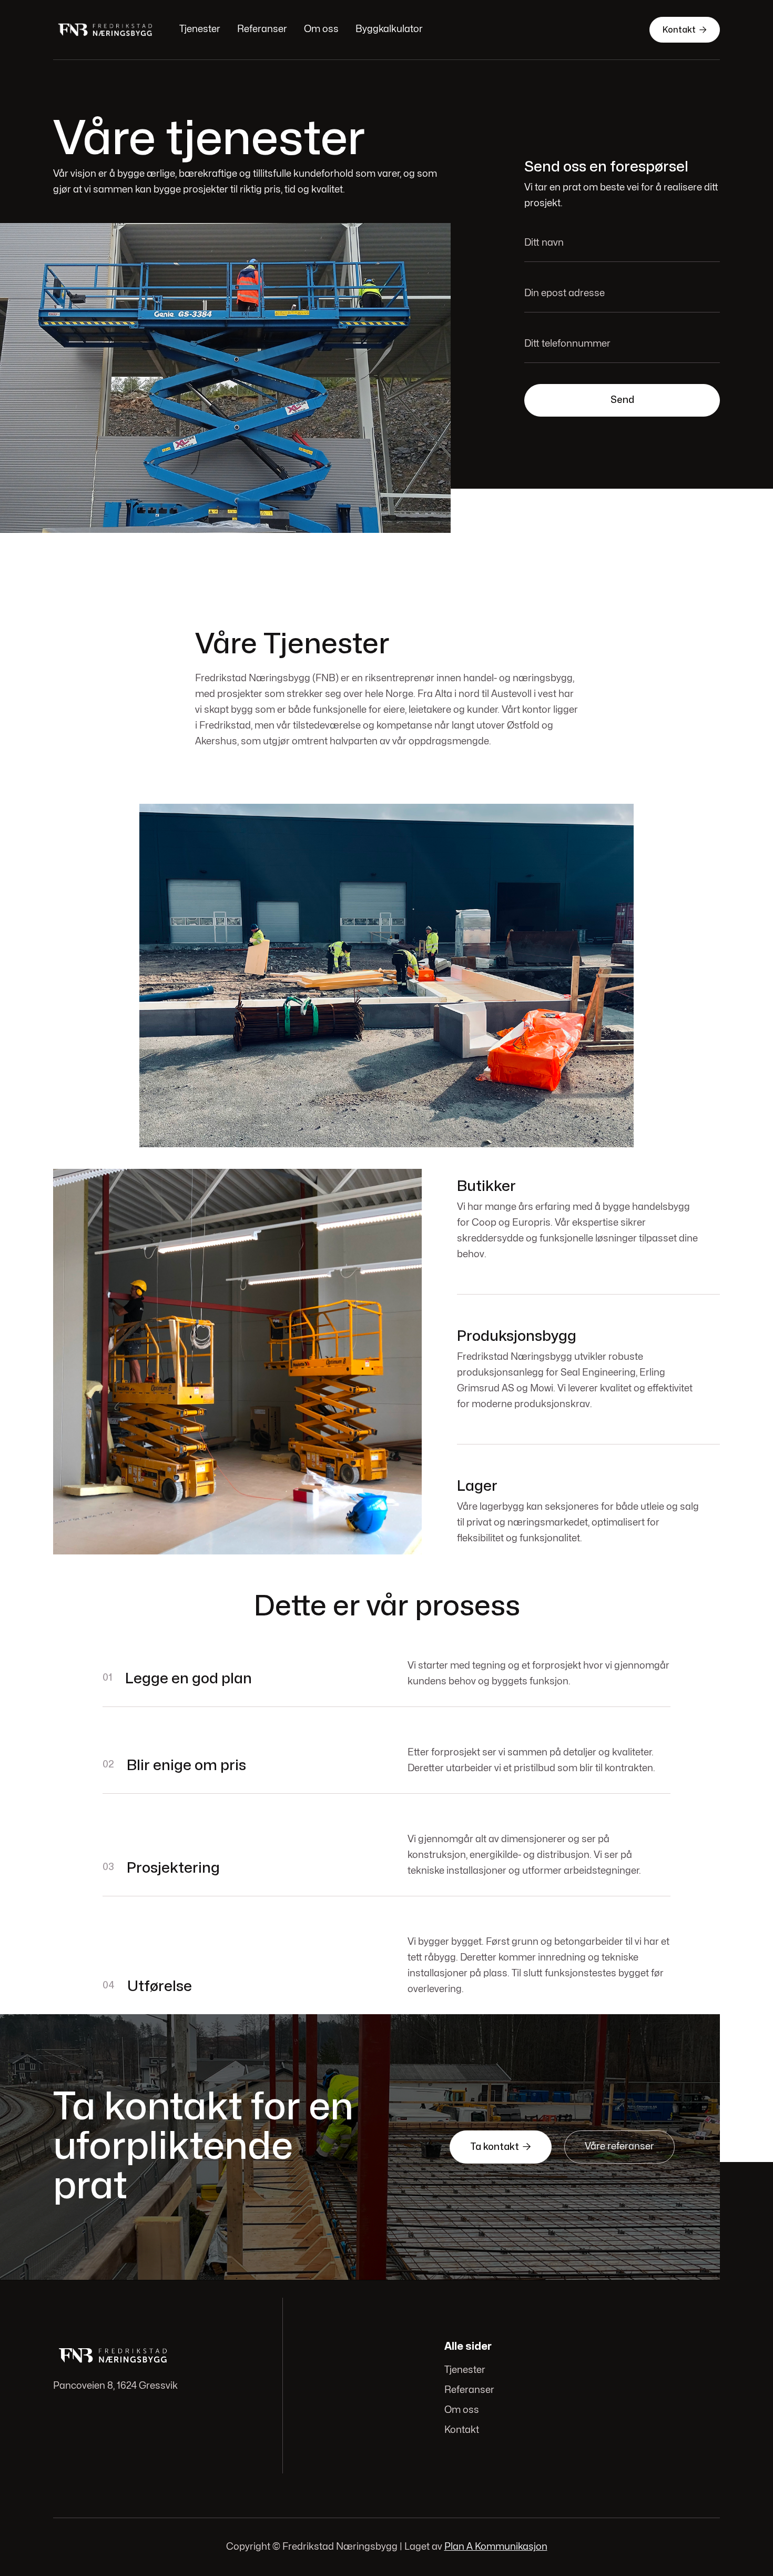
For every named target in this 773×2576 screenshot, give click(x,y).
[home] (106, 30)
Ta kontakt (501, 2147)
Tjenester (200, 29)
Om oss (321, 29)
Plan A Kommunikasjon (496, 2547)
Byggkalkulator (389, 29)
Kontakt (685, 30)
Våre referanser (619, 2146)
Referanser (262, 29)
